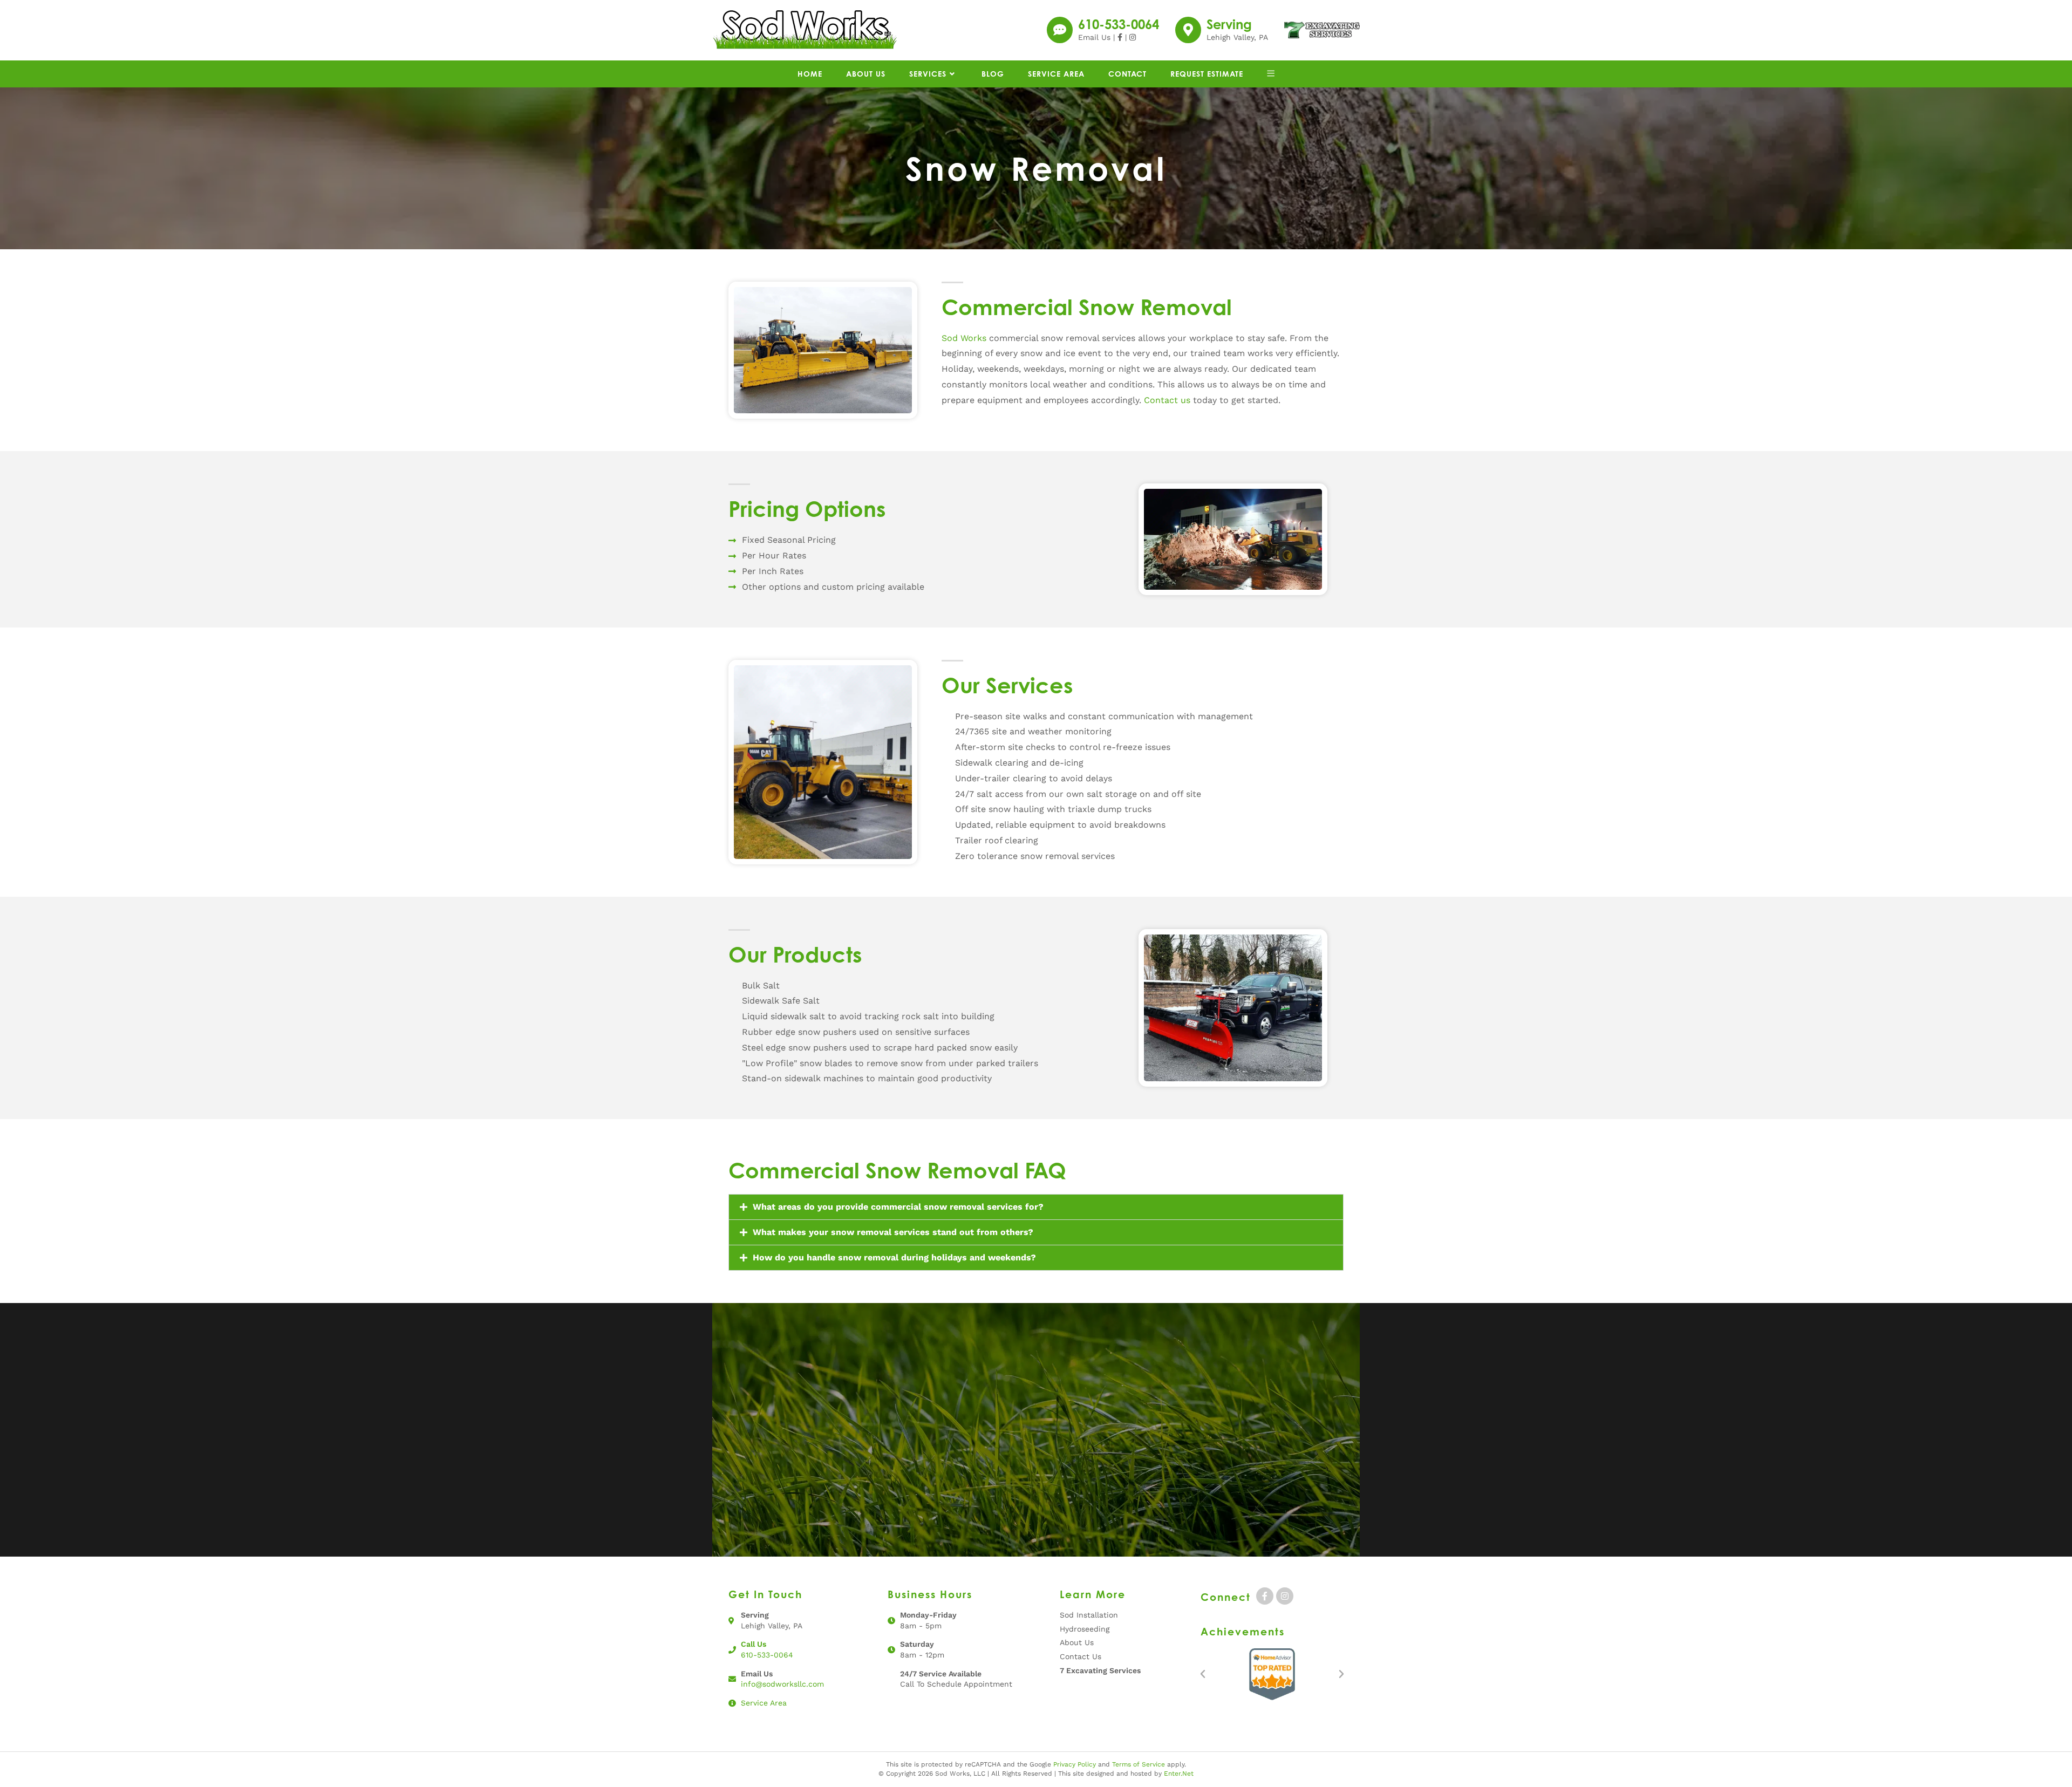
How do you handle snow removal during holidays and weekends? (894, 1257)
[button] (1036, 1207)
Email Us (1094, 37)
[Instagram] (1285, 1596)
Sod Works (964, 338)
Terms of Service (1139, 1764)
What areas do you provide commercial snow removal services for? (898, 1207)
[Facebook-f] (1265, 1596)
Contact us (1167, 400)
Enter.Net (1179, 1774)
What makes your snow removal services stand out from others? (893, 1232)
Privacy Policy (1075, 1764)
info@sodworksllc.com (782, 1684)
